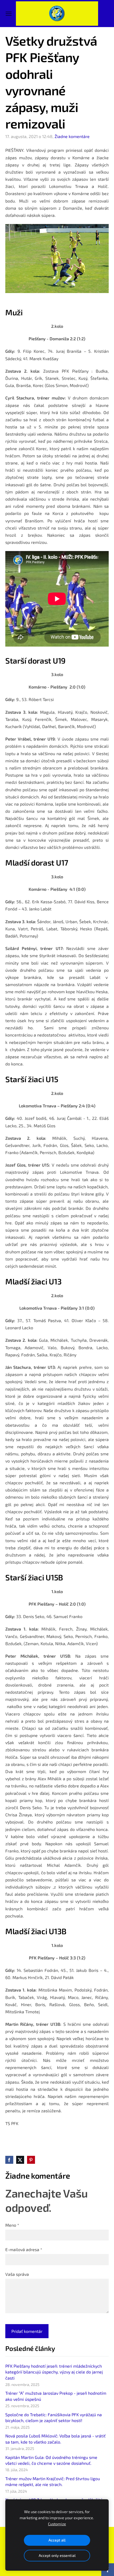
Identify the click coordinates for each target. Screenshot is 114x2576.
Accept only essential (57, 2555)
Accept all (57, 2540)
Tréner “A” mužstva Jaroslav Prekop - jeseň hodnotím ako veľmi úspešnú (56, 2396)
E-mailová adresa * (24, 2249)
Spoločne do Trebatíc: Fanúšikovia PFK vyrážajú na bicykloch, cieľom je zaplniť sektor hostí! (54, 2417)
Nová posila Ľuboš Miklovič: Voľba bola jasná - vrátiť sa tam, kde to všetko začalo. (55, 2439)
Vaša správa (17, 2274)
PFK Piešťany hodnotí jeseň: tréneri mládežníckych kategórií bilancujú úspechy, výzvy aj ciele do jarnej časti (54, 2372)
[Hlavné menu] (9, 14)
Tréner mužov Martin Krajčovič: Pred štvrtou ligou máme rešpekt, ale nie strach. (53, 2481)
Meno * (12, 2225)
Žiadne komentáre (72, 136)
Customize (57, 2524)
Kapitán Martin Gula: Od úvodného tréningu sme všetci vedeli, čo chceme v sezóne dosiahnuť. (51, 2460)
